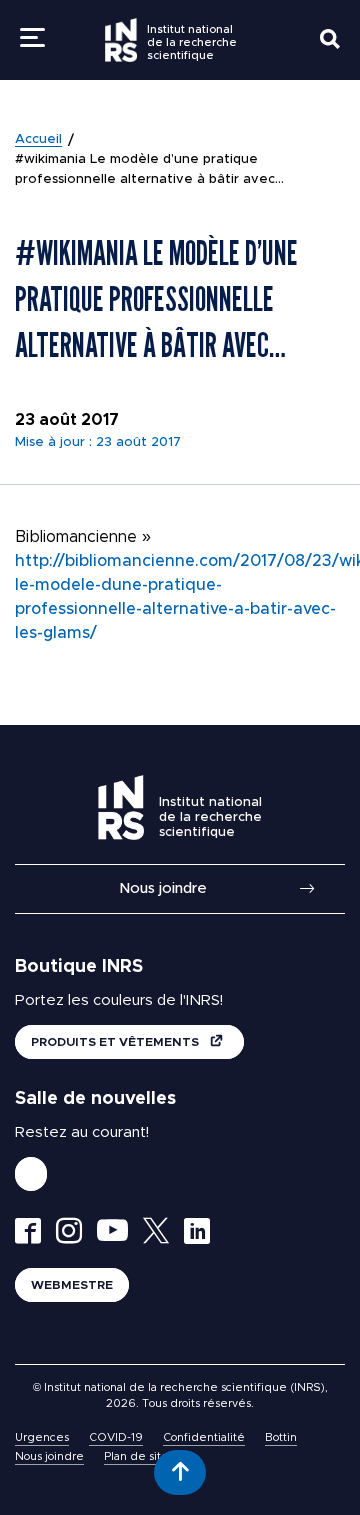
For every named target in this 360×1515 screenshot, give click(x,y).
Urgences (42, 1437)
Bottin (281, 1437)
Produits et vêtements (116, 1042)
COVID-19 (116, 1437)
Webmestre (72, 1285)
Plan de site (136, 1456)
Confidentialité (204, 1437)
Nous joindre (163, 888)
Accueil (38, 139)
